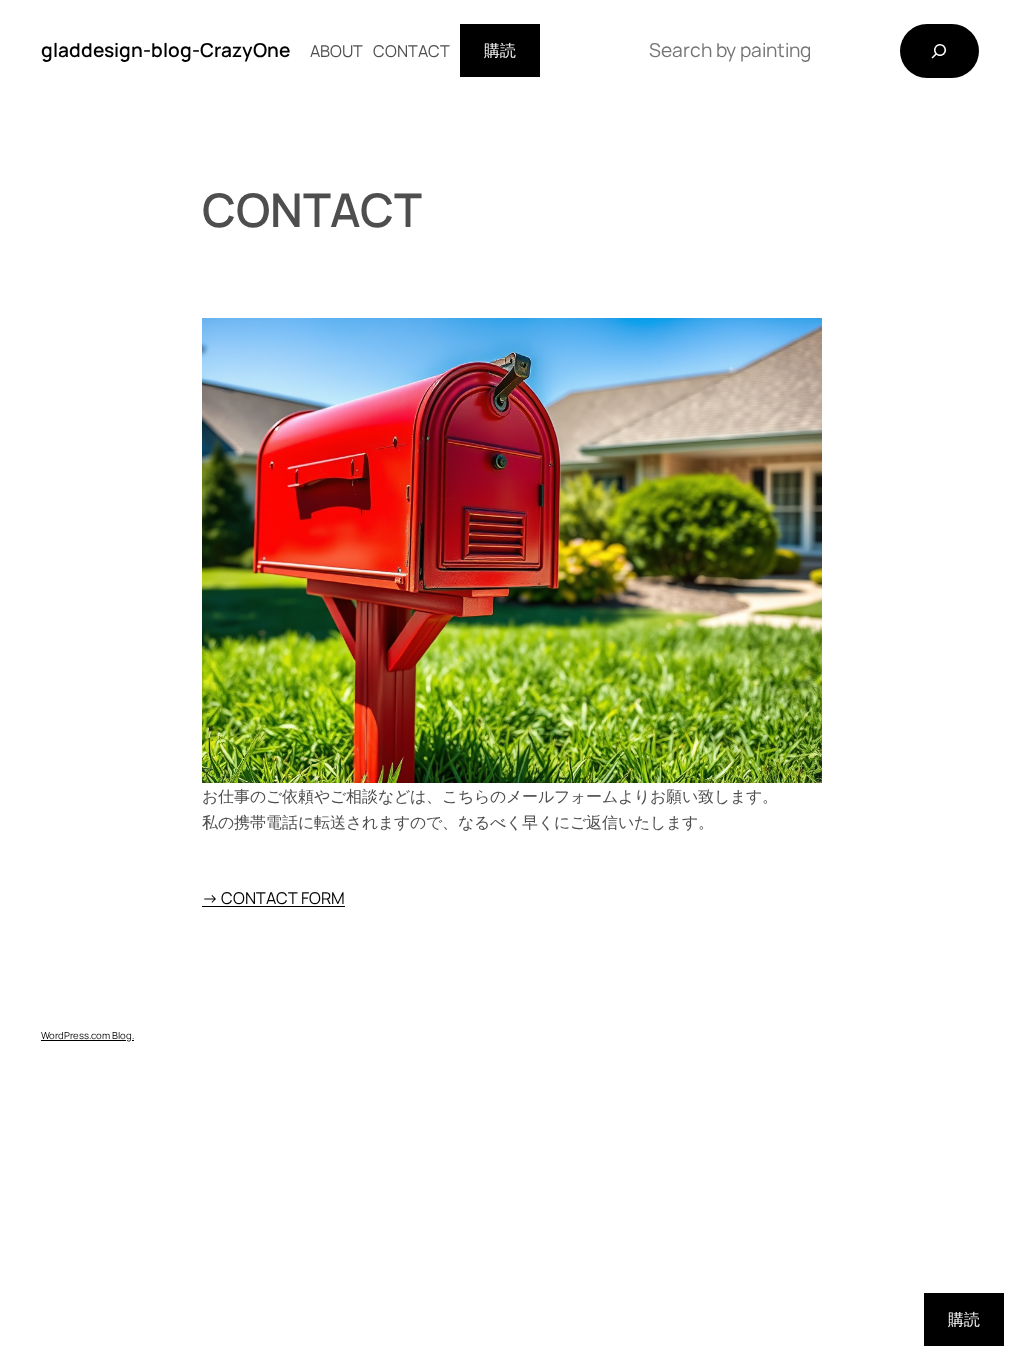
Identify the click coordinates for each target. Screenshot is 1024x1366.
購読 (500, 50)
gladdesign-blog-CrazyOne (165, 50)
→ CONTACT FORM (273, 898)
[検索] (939, 51)
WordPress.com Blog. (87, 1035)
